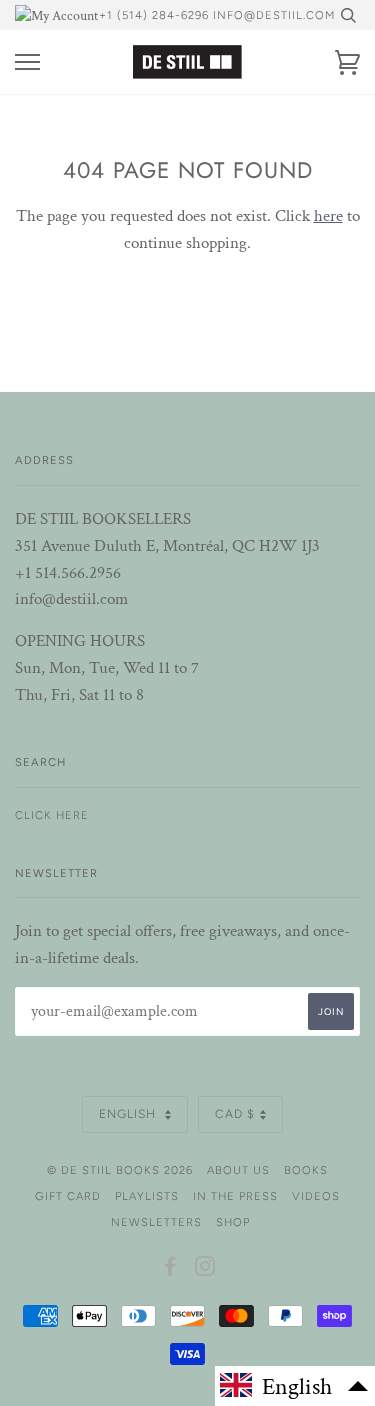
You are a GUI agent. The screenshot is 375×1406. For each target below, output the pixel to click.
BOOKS (306, 1170)
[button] (295, 1386)
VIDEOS (316, 1196)
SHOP (233, 1222)
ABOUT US (238, 1170)
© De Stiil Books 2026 (120, 1170)
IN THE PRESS (235, 1196)
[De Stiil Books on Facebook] (170, 1270)
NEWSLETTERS (156, 1222)
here (328, 216)
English (129, 1114)
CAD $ (235, 1114)
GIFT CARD (68, 1196)
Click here (52, 815)
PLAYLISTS (147, 1196)
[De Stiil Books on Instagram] (205, 1270)
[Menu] (27, 62)
